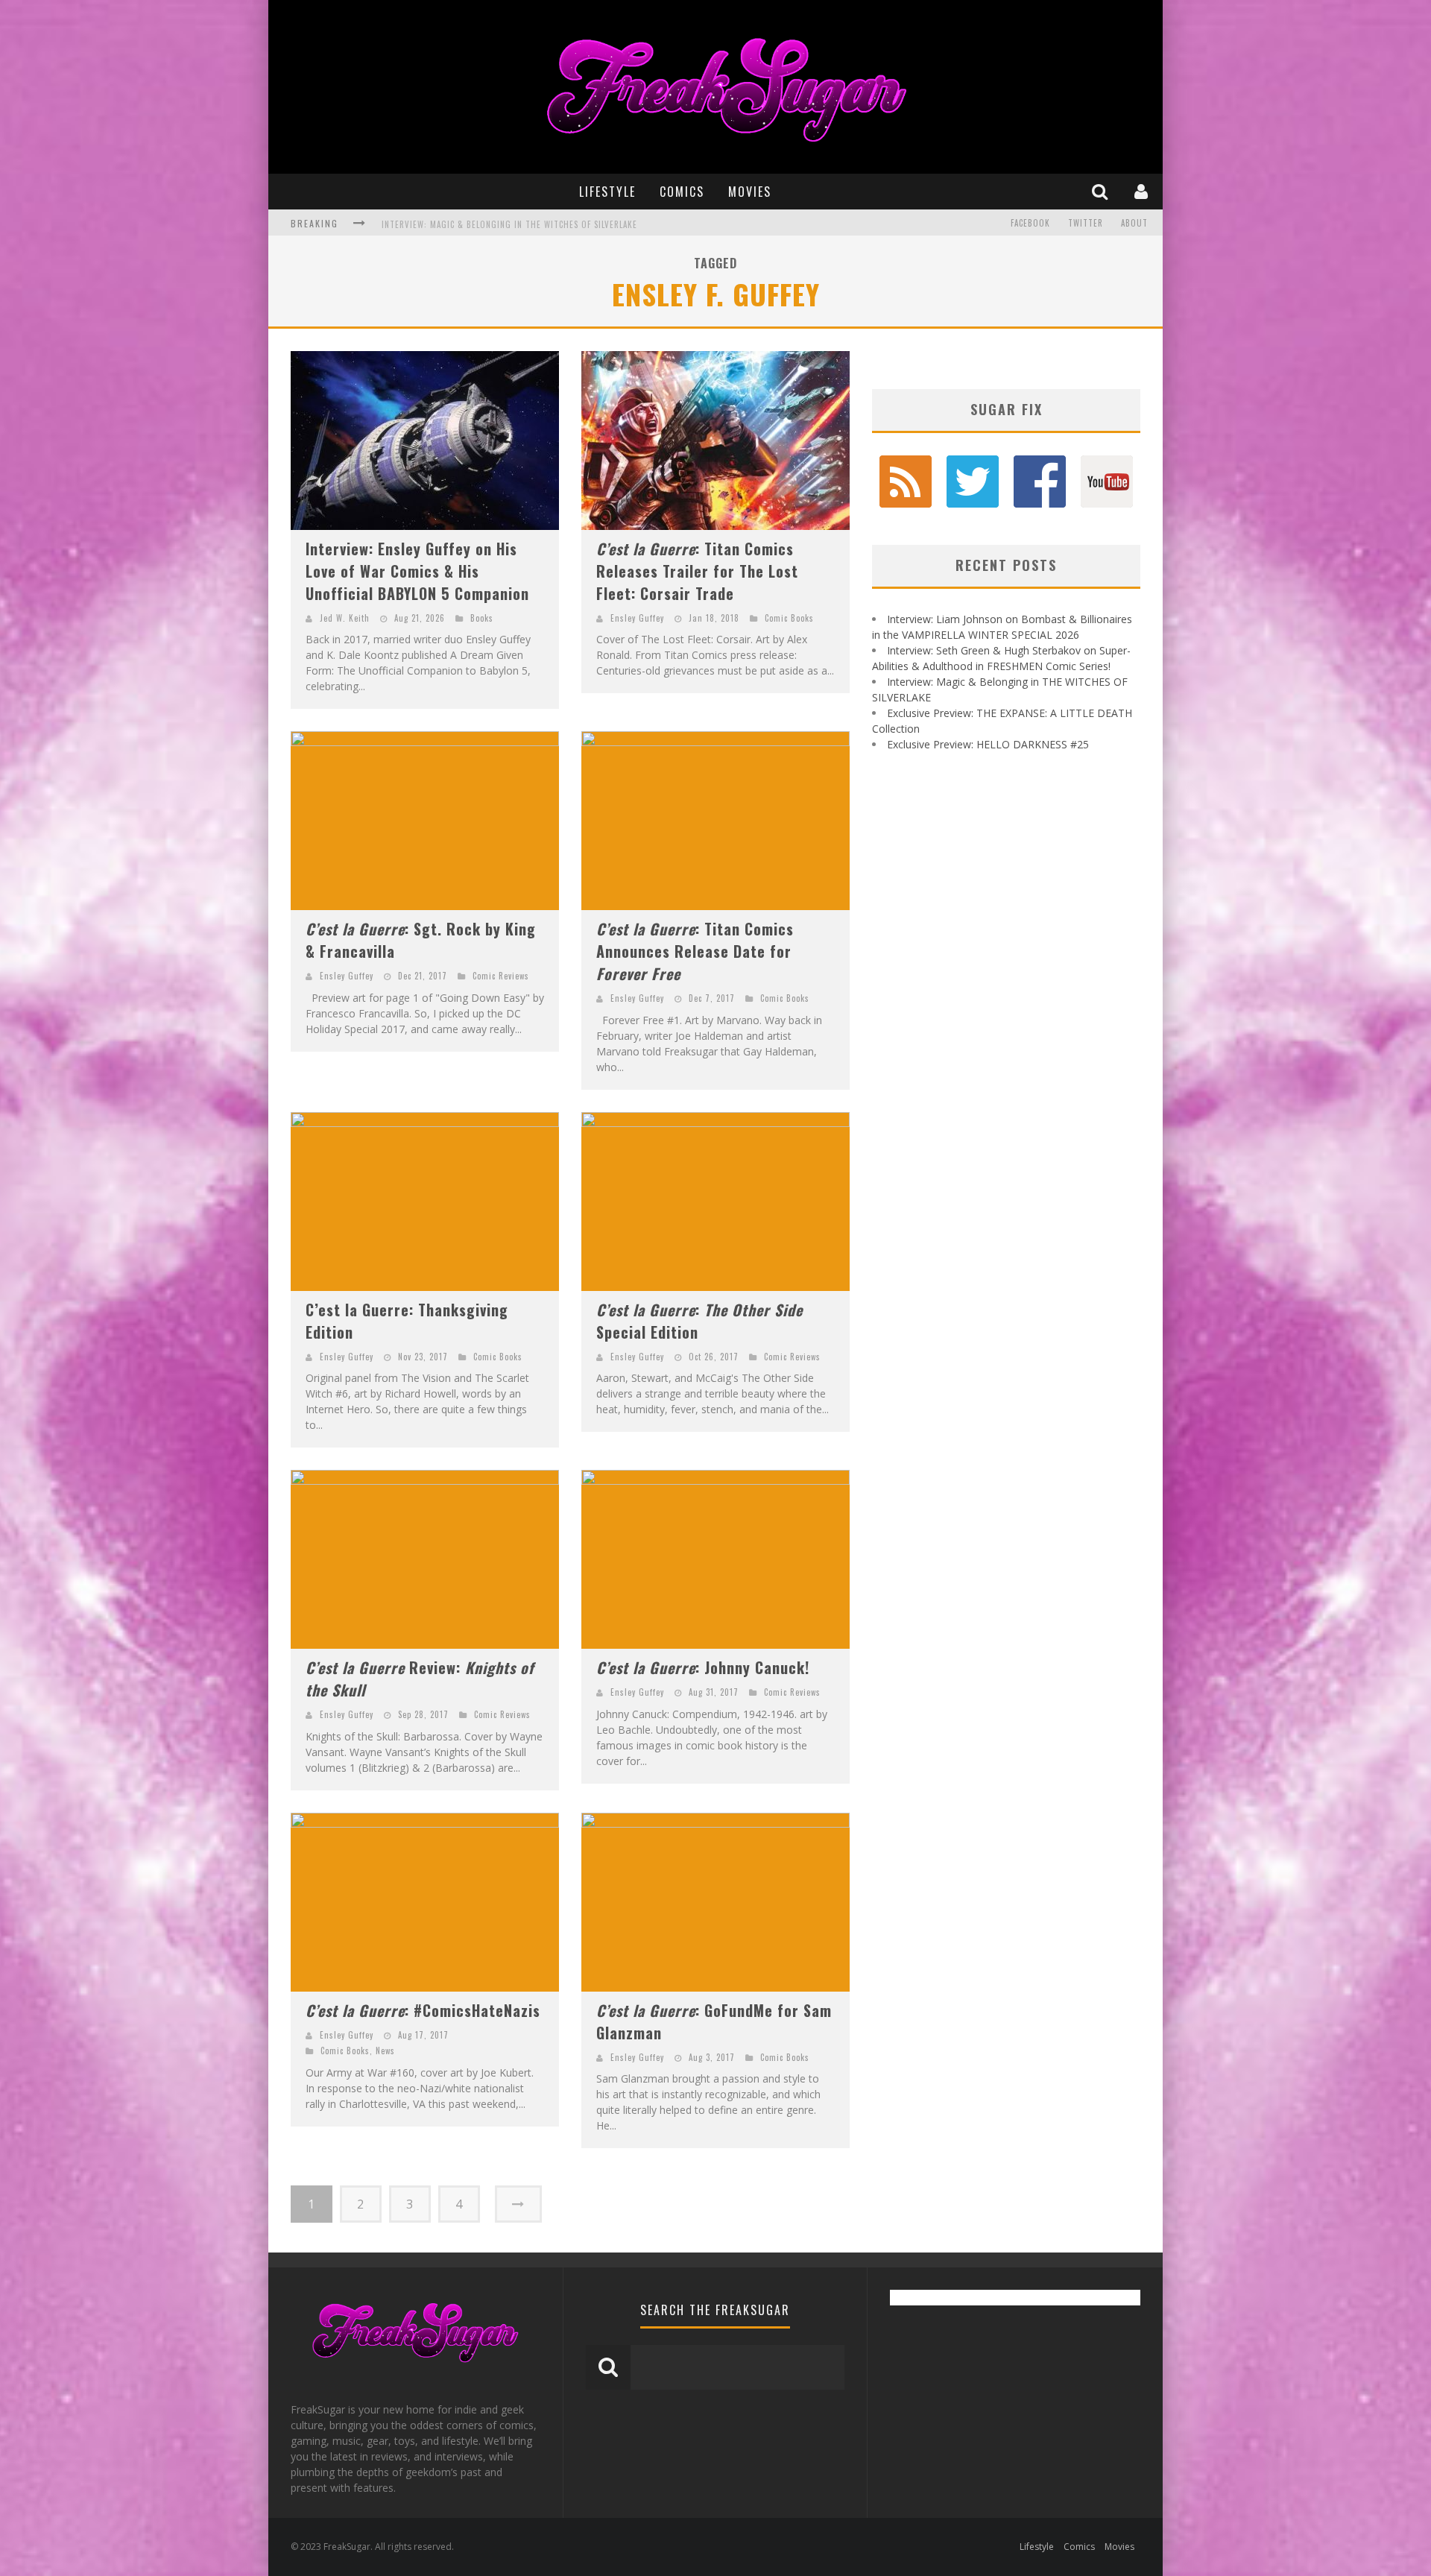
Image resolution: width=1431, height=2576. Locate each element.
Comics (682, 192)
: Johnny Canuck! (703, 1667)
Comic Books (789, 618)
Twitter (1086, 223)
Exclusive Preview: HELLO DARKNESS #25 (988, 744)
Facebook (1030, 223)
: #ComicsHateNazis (423, 2010)
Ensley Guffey (637, 618)
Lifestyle (607, 192)
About (1134, 223)
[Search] (1102, 191)
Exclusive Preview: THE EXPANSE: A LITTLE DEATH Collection (506, 224)
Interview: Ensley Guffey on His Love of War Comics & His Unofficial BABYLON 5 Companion (417, 571)
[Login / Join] (1143, 191)
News (385, 2051)
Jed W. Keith (345, 618)
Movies (750, 192)
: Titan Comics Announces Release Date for (695, 951)
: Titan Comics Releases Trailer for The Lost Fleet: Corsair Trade (697, 571)
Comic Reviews (501, 976)
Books (482, 618)
